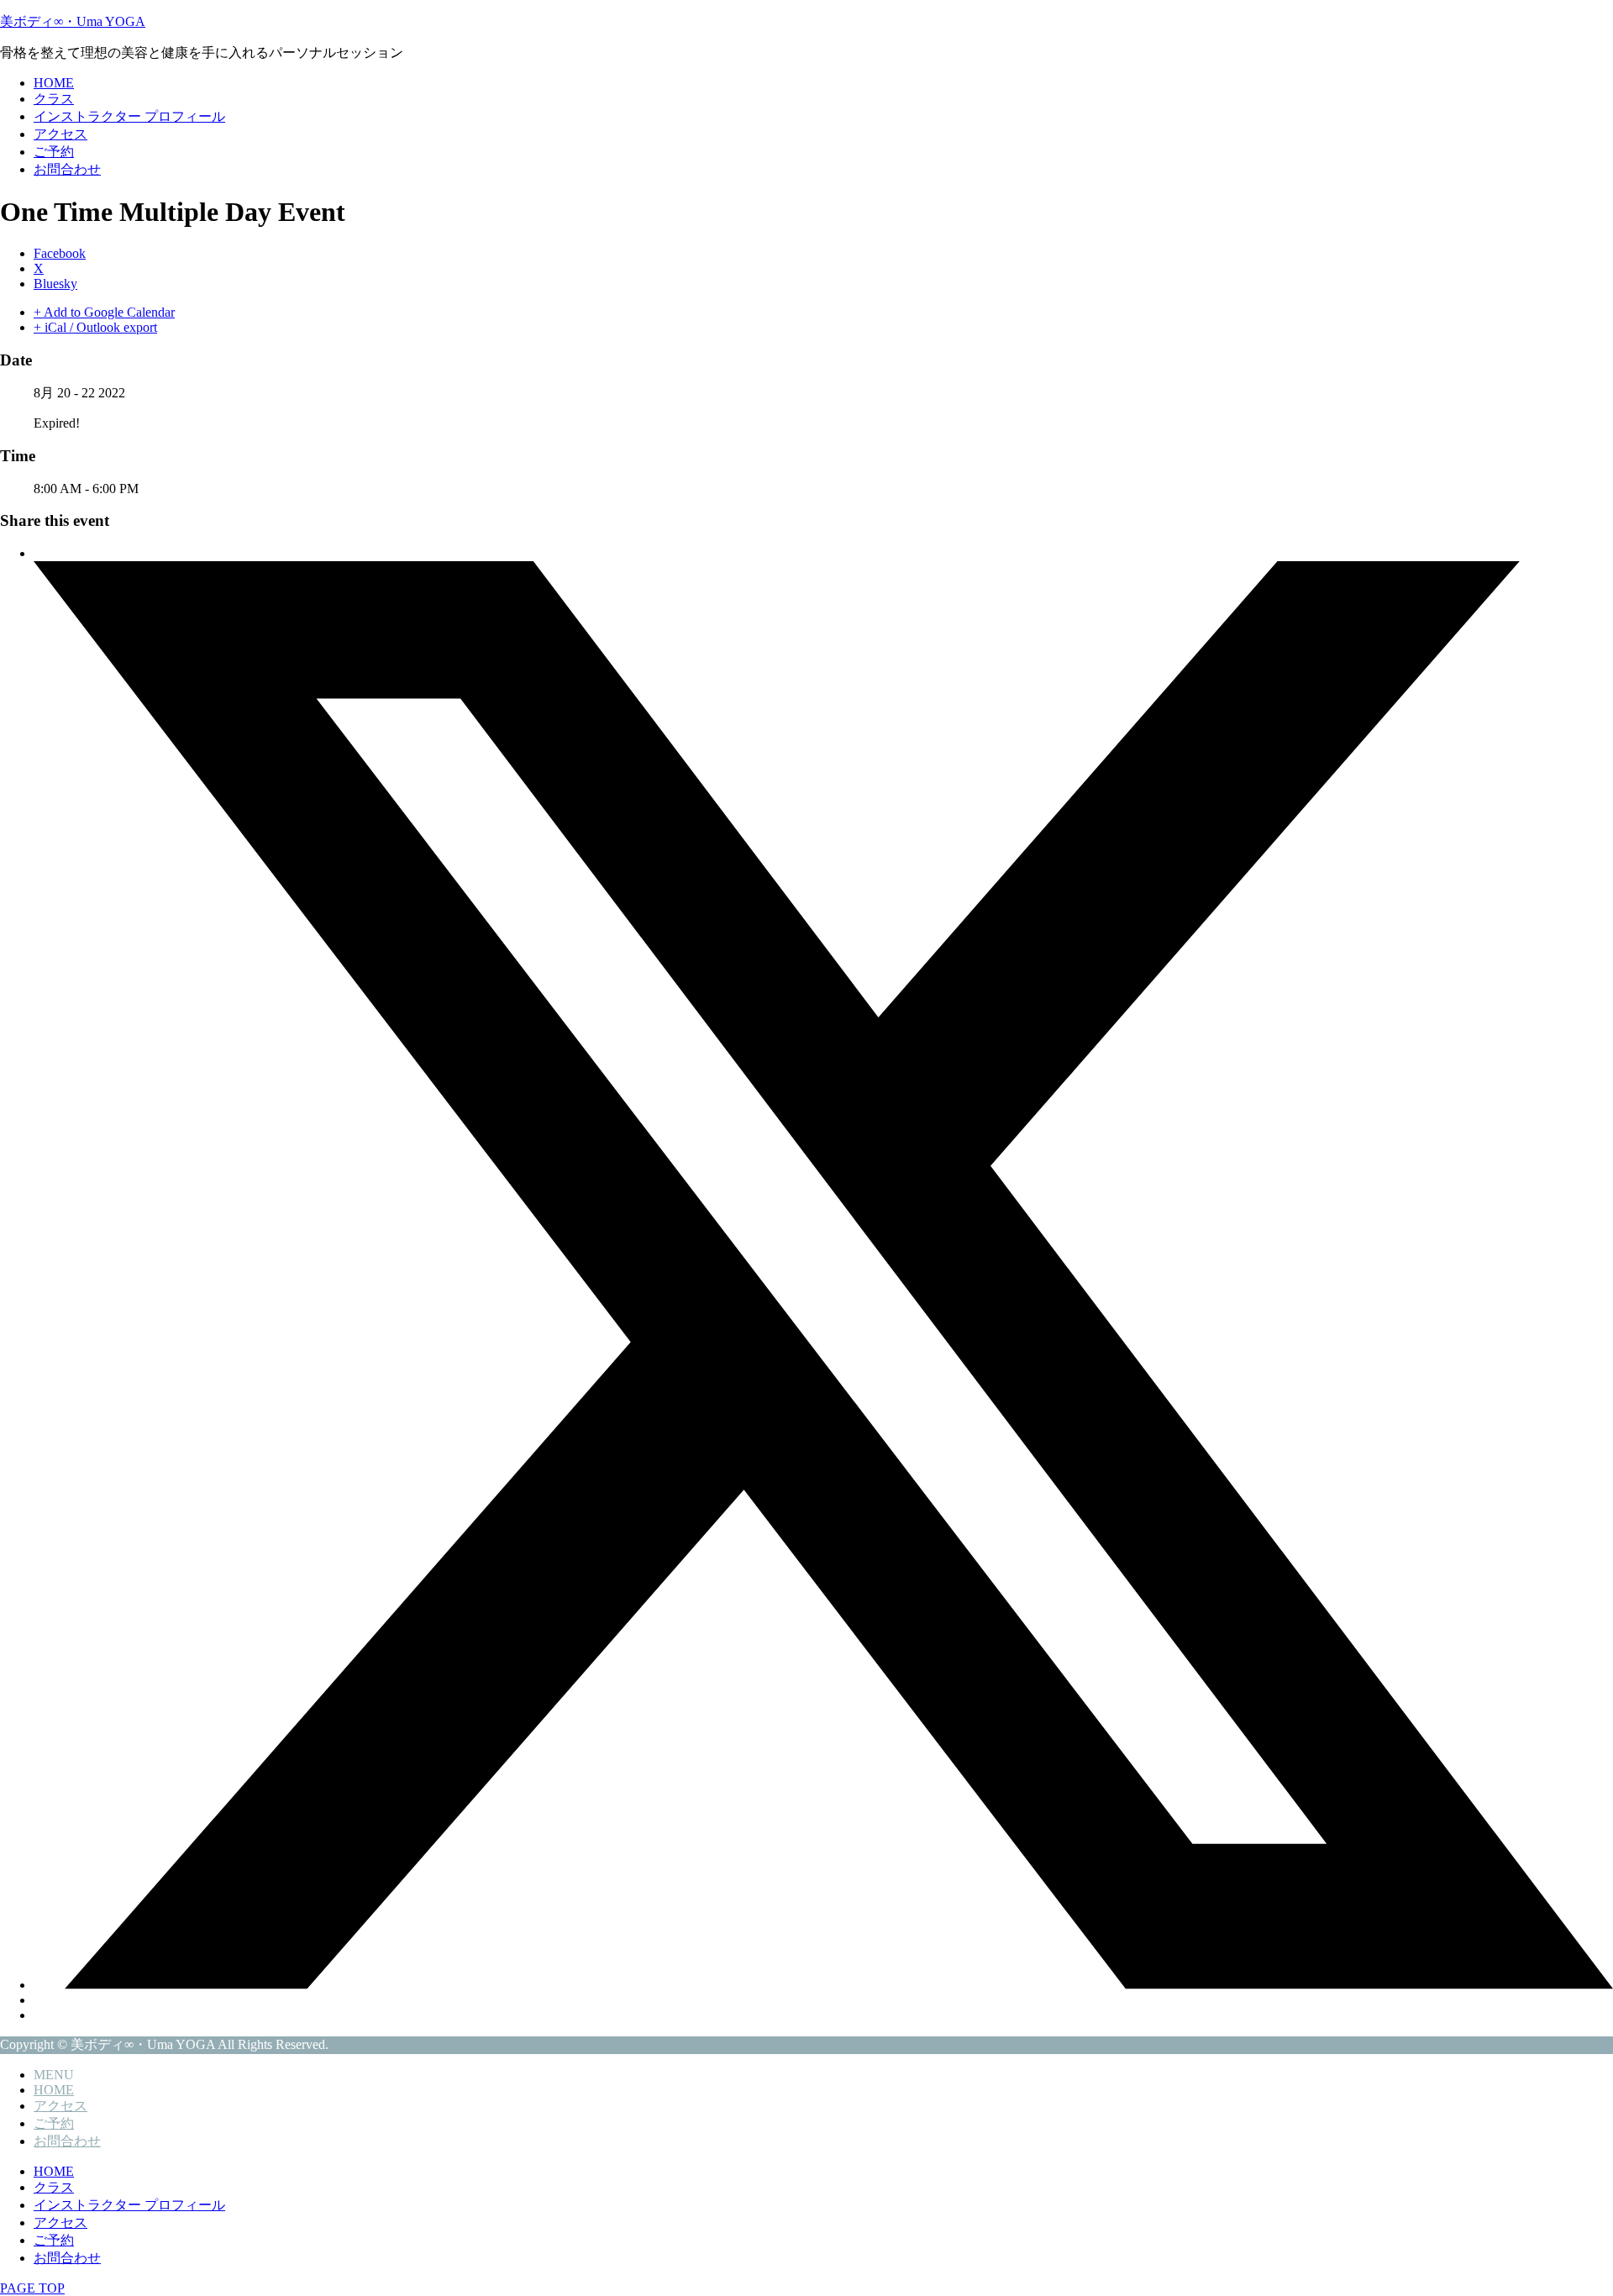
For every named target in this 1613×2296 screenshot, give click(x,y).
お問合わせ (67, 169)
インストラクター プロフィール (129, 116)
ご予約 (54, 152)
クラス (54, 99)
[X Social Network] (823, 1985)
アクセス (60, 134)
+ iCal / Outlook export (95, 327)
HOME (54, 83)
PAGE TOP (32, 2288)
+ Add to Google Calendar (104, 312)
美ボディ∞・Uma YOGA (73, 21)
